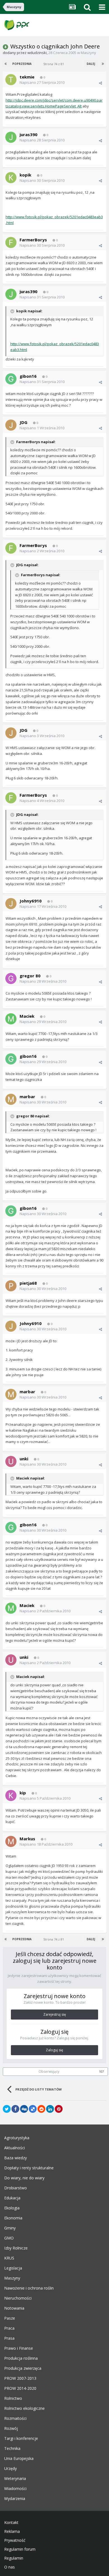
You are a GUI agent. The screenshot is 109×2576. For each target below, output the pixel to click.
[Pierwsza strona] (6, 64)
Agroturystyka (17, 2138)
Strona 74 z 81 (54, 64)
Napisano (42, 82)
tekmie (27, 77)
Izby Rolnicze (16, 2248)
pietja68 (28, 1283)
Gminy (10, 2228)
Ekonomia (13, 2218)
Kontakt (11, 2523)
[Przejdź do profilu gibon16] (11, 379)
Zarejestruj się (55, 2014)
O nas (10, 2567)
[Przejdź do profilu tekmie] (11, 80)
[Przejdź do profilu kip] (11, 1795)
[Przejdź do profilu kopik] (11, 178)
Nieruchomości (18, 2298)
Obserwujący (49, 2071)
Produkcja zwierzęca (23, 2368)
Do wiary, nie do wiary (24, 2178)
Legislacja (13, 2268)
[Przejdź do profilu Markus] (11, 1841)
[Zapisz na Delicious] (33, 2109)
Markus (27, 1839)
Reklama (12, 2531)
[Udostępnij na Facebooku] (15, 2109)
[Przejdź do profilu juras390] (11, 137)
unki (24, 1459)
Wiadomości (15, 2489)
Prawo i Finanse (19, 2348)
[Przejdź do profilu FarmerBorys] (11, 242)
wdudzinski (37, 53)
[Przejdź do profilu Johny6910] (11, 904)
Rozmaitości (15, 2418)
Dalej (91, 64)
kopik (25, 175)
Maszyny (88, 53)
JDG (23, 422)
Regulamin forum (20, 2549)
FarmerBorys (33, 240)
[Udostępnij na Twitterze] (7, 2109)
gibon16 (28, 376)
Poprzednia (22, 64)
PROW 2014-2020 (20, 2388)
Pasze (10, 2318)
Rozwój (11, 2428)
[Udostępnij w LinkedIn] (50, 2109)
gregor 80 (30, 976)
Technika (12, 2449)
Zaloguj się (54, 2050)
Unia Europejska (19, 2459)
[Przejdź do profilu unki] (11, 1461)
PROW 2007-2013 (20, 2378)
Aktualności (15, 2148)
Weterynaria (15, 2479)
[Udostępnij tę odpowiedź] (100, 83)
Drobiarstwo (16, 2188)
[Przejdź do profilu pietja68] (11, 1286)
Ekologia (12, 2208)
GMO (9, 2238)
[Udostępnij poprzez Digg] (24, 2109)
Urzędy (10, 2469)
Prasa (9, 2338)
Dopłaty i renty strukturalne (29, 2168)
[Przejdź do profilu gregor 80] (11, 978)
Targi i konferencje (21, 2438)
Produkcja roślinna (21, 2358)
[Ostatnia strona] (103, 64)
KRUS (9, 2258)
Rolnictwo (13, 2398)
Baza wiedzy (16, 2158)
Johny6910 (31, 901)
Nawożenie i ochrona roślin (29, 2288)
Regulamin (14, 2558)
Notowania (14, 2308)
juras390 (29, 134)
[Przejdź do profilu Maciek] (11, 1019)
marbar (27, 1096)
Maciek (27, 1016)
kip (23, 1793)
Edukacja (12, 2198)
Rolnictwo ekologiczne (24, 2408)
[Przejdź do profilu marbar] (11, 1099)
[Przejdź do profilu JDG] (11, 425)
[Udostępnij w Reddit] (41, 2109)
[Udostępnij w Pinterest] (59, 2109)
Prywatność (15, 2540)
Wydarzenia (15, 2499)
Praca (9, 2328)
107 (101, 2072)
